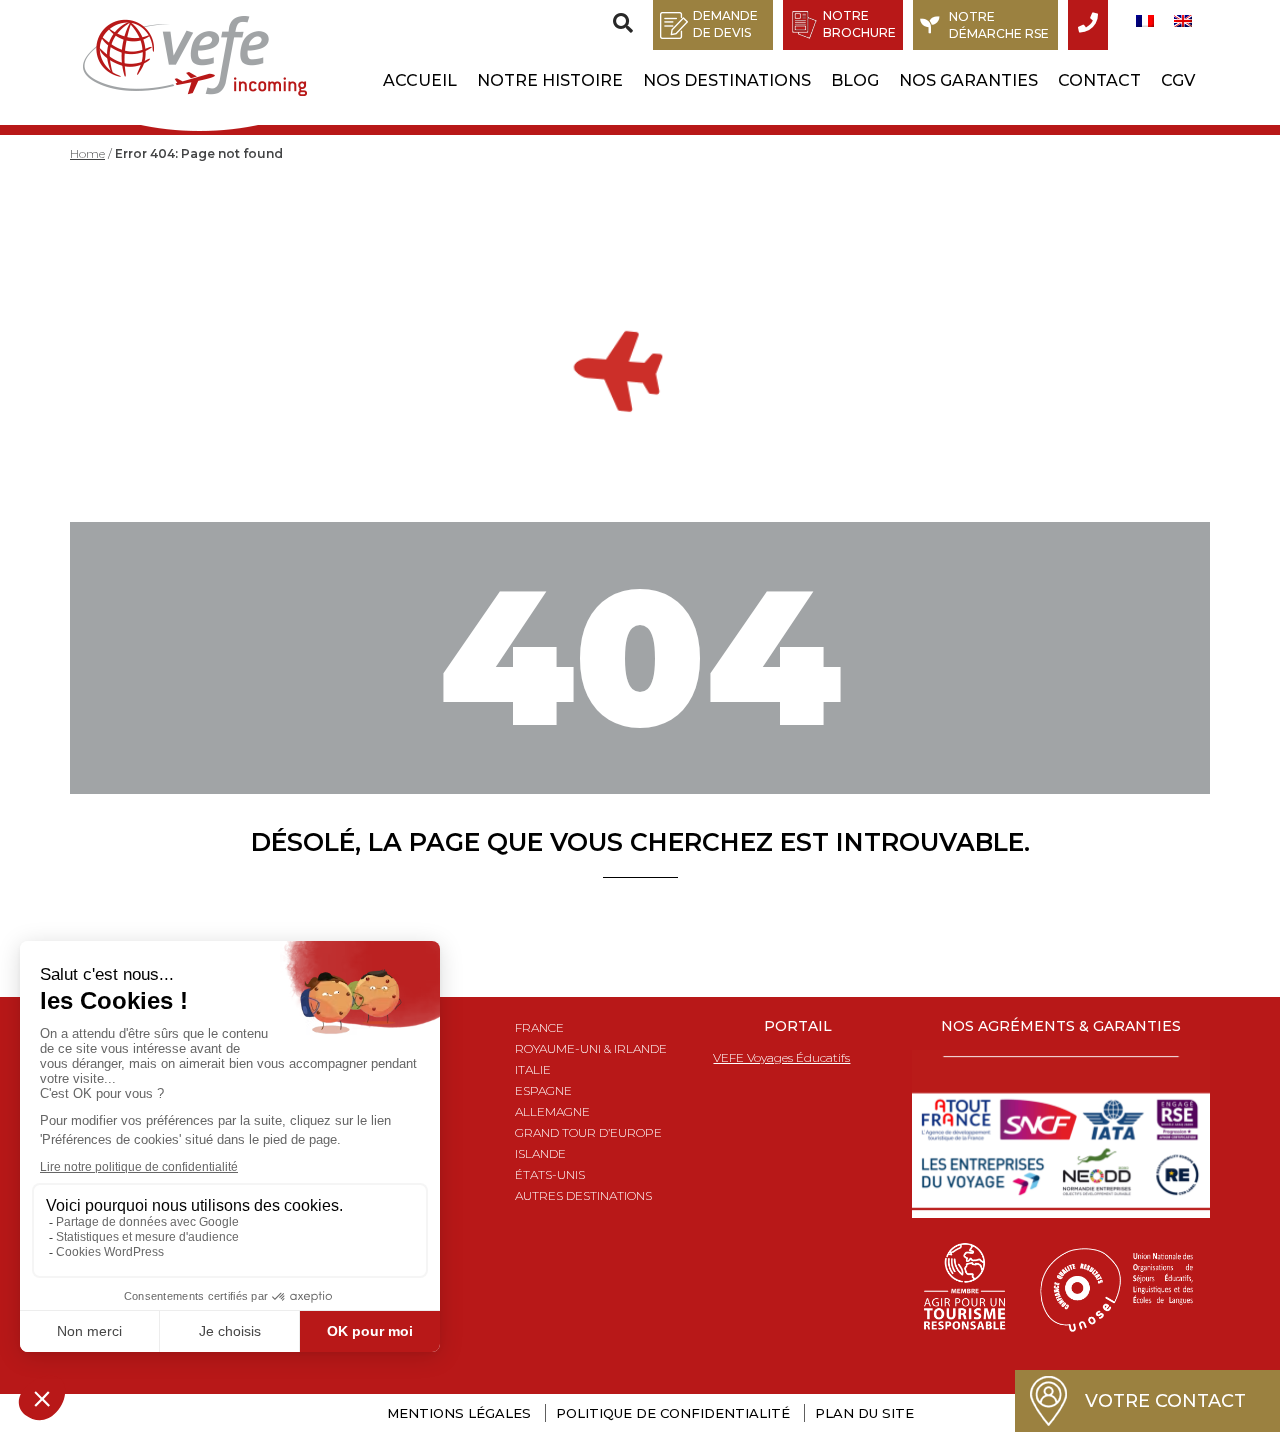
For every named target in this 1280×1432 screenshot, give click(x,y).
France (539, 1027)
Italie (533, 1069)
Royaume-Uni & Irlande (591, 1048)
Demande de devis (725, 24)
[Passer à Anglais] (1183, 20)
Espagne (543, 1090)
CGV (1178, 80)
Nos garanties (968, 80)
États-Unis (550, 1174)
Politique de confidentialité (673, 1413)
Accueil (420, 80)
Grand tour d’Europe (588, 1132)
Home (87, 153)
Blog (855, 80)
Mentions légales (459, 1413)
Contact (1099, 80)
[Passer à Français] (1145, 20)
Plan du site (864, 1413)
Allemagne (552, 1111)
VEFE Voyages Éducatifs (781, 1057)
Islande (540, 1153)
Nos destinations (727, 80)
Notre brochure (859, 24)
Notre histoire (550, 80)
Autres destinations (583, 1195)
